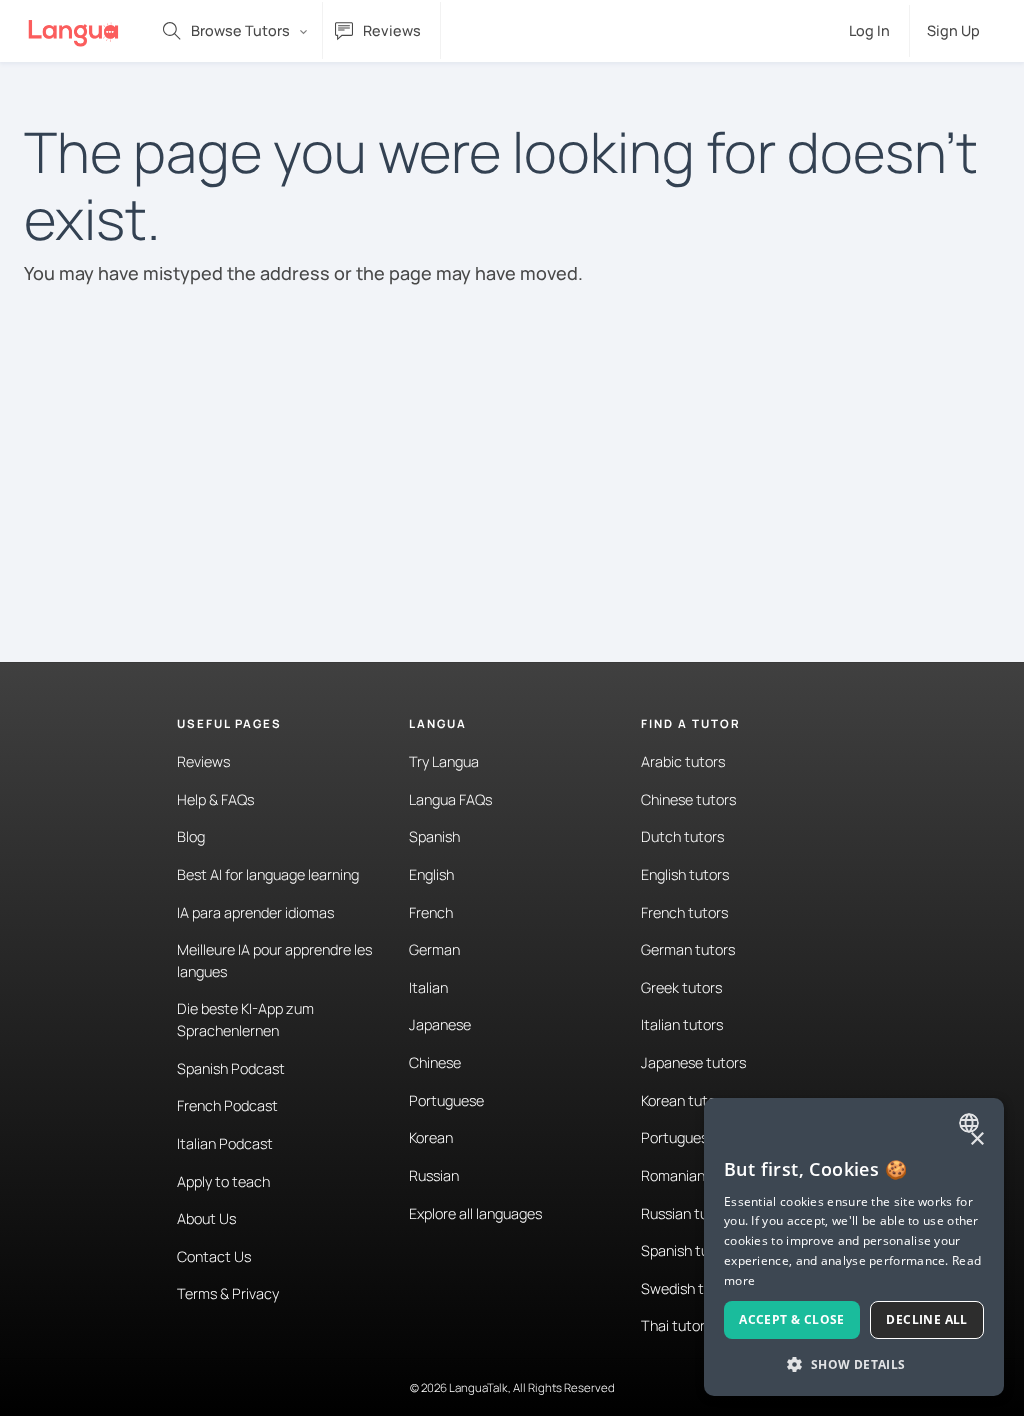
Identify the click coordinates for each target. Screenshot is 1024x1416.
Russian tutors (687, 1213)
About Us (206, 1218)
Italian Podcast (225, 1143)
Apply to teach (223, 1181)
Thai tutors (676, 1325)
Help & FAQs (215, 799)
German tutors (688, 949)
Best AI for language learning (268, 874)
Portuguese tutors (700, 1137)
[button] (854, 1364)
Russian (434, 1175)
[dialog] (854, 1247)
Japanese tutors (693, 1062)
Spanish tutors (688, 1250)
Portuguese (446, 1100)
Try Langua (444, 761)
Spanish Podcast (231, 1068)
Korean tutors (684, 1100)
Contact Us (214, 1256)
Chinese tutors (688, 799)
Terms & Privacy (228, 1293)
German (434, 949)
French (431, 912)
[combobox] (971, 1123)
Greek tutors (681, 987)
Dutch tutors (682, 836)
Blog (191, 836)
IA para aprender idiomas (255, 912)
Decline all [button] (926, 1319)
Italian (428, 987)
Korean (431, 1137)
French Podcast (227, 1105)
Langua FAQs (450, 799)
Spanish (434, 836)
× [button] (976, 1139)
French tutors (684, 912)
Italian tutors (682, 1024)
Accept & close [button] (792, 1319)
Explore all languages (475, 1213)
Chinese (435, 1062)
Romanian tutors (694, 1175)
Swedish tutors (689, 1288)
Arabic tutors (683, 761)
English (431, 874)
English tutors (685, 874)
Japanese (440, 1024)
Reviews (203, 761)
